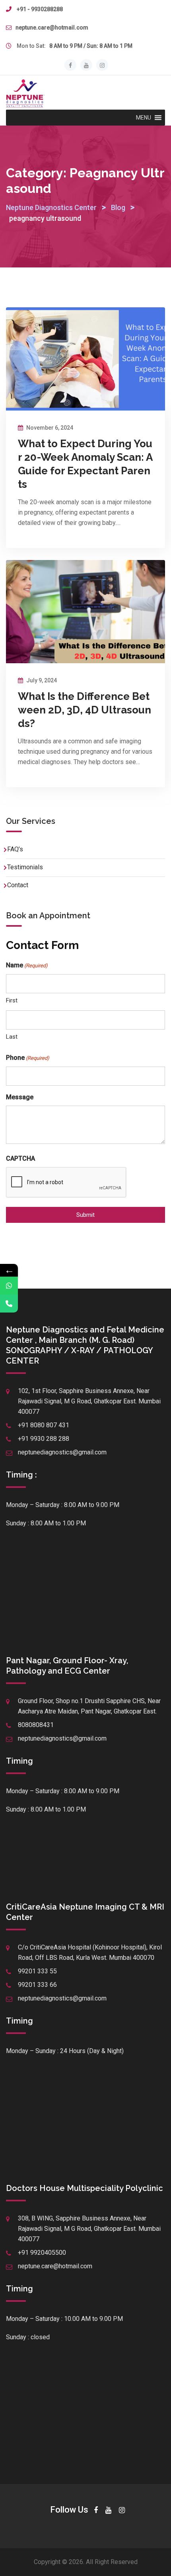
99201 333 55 (37, 1971)
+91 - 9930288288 (40, 9)
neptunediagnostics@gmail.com (62, 1452)
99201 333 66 (37, 1985)
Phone (28, 1058)
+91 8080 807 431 (44, 1425)
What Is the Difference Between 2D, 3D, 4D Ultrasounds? (85, 710)
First (12, 1000)
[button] (144, 118)
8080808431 (36, 1725)
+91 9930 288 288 (44, 1439)
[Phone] (9, 1304)
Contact (18, 885)
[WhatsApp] (9, 1286)
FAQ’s (15, 849)
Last (12, 1037)
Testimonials (25, 867)
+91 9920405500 (42, 2253)
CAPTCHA (20, 1158)
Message (20, 1097)
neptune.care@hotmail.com (52, 28)
